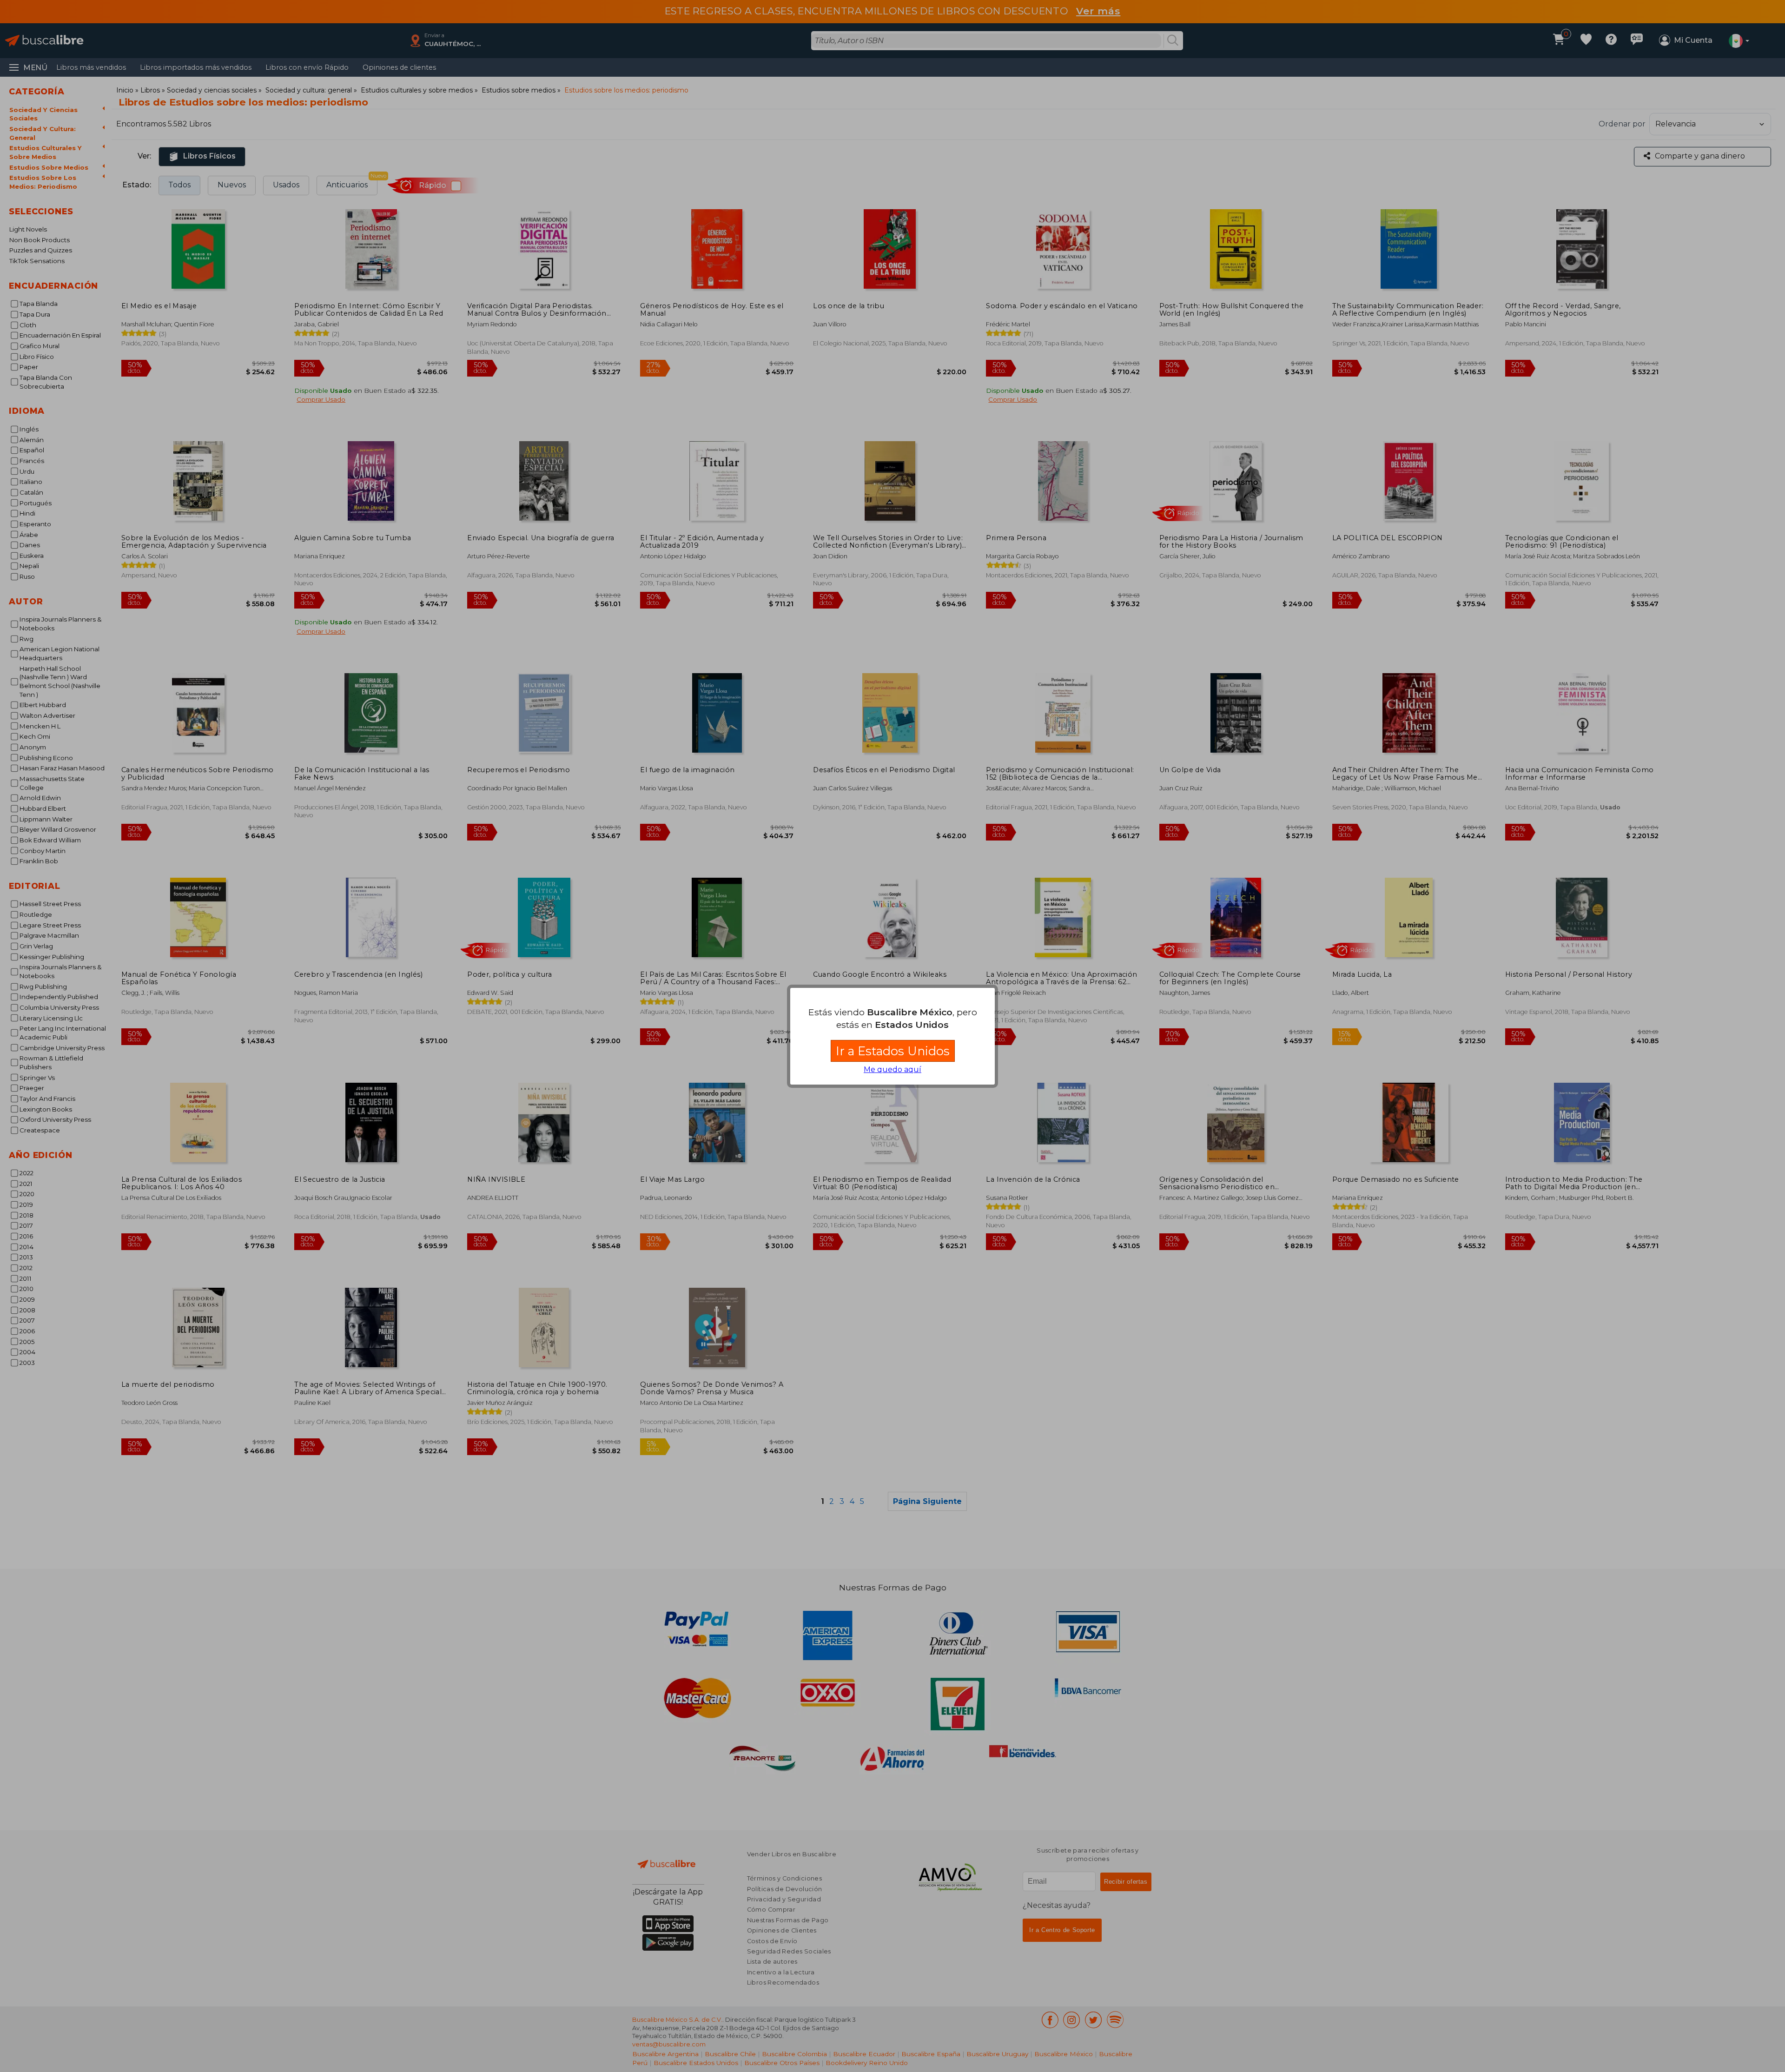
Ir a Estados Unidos (893, 1051)
